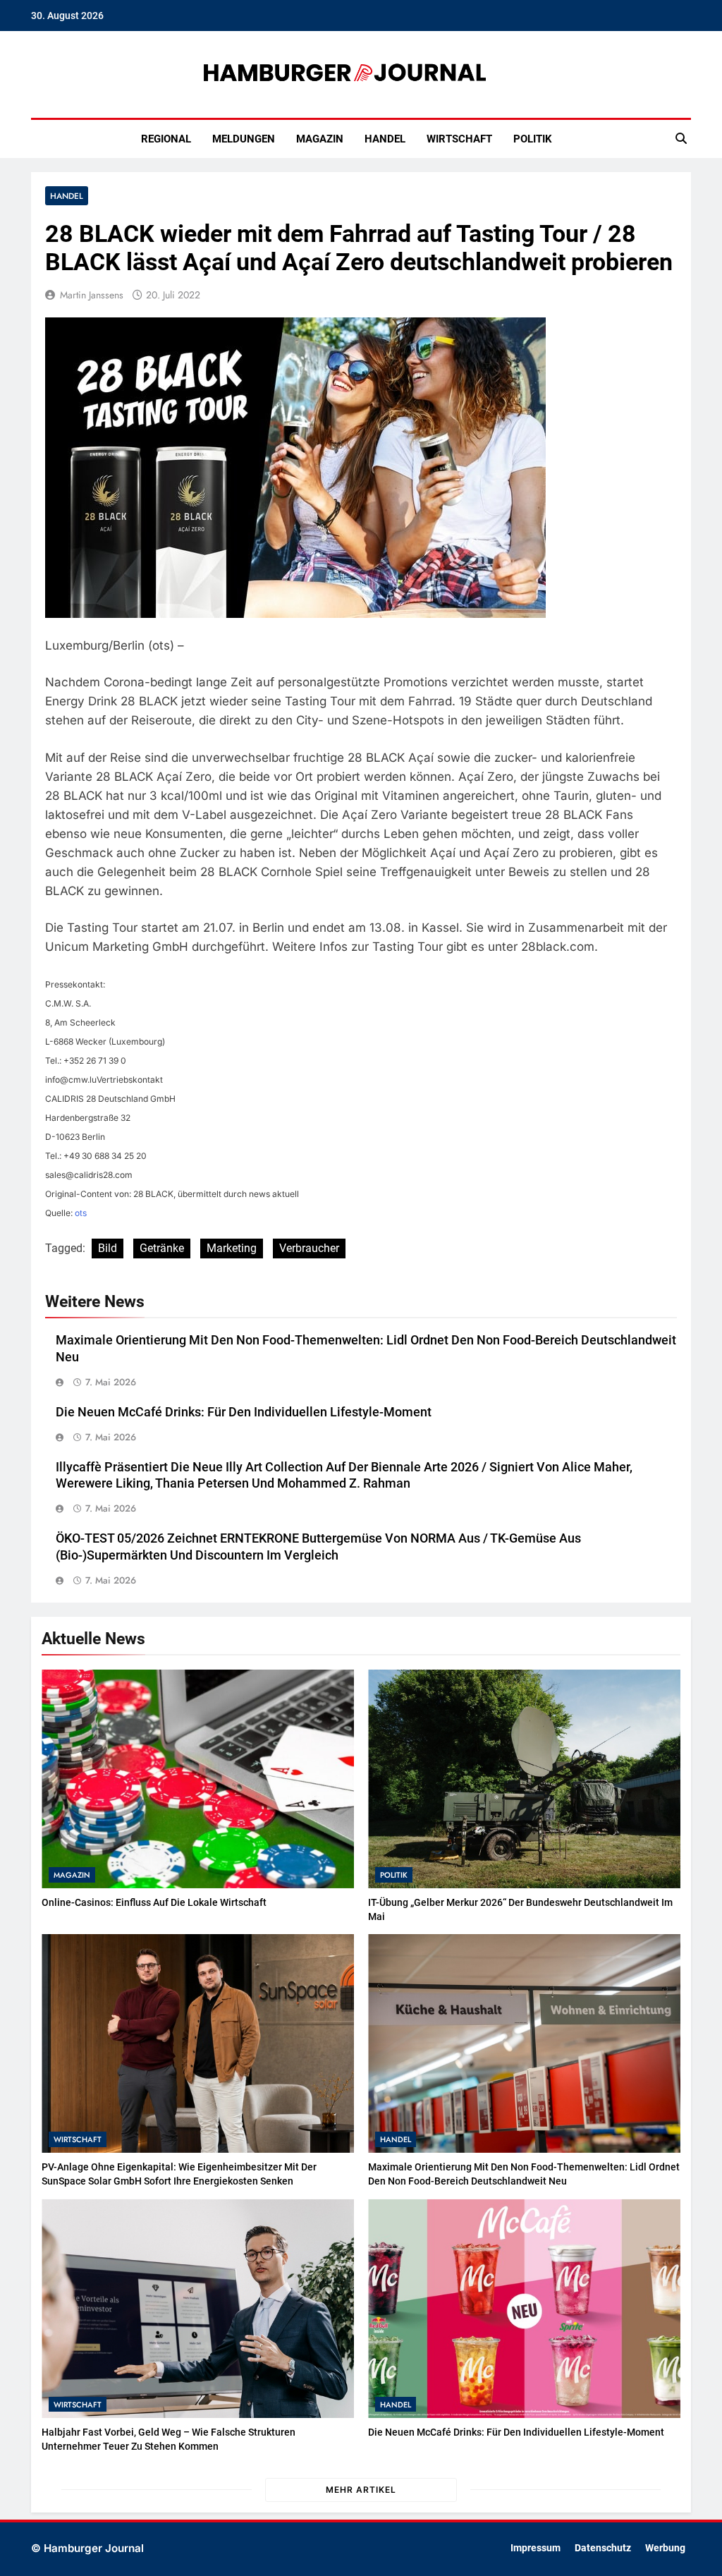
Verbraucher (309, 1248)
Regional (166, 139)
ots (81, 1213)
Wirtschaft (459, 139)
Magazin (320, 139)
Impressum (536, 2548)
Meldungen (244, 139)
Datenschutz (603, 2548)
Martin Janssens (92, 295)
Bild (108, 1248)
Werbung (665, 2548)
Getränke (162, 1248)
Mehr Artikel (361, 2490)
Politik (533, 139)
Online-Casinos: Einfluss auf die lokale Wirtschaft (154, 1902)
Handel (385, 139)
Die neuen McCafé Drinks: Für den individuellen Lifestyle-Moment (244, 1412)
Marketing (232, 1248)
